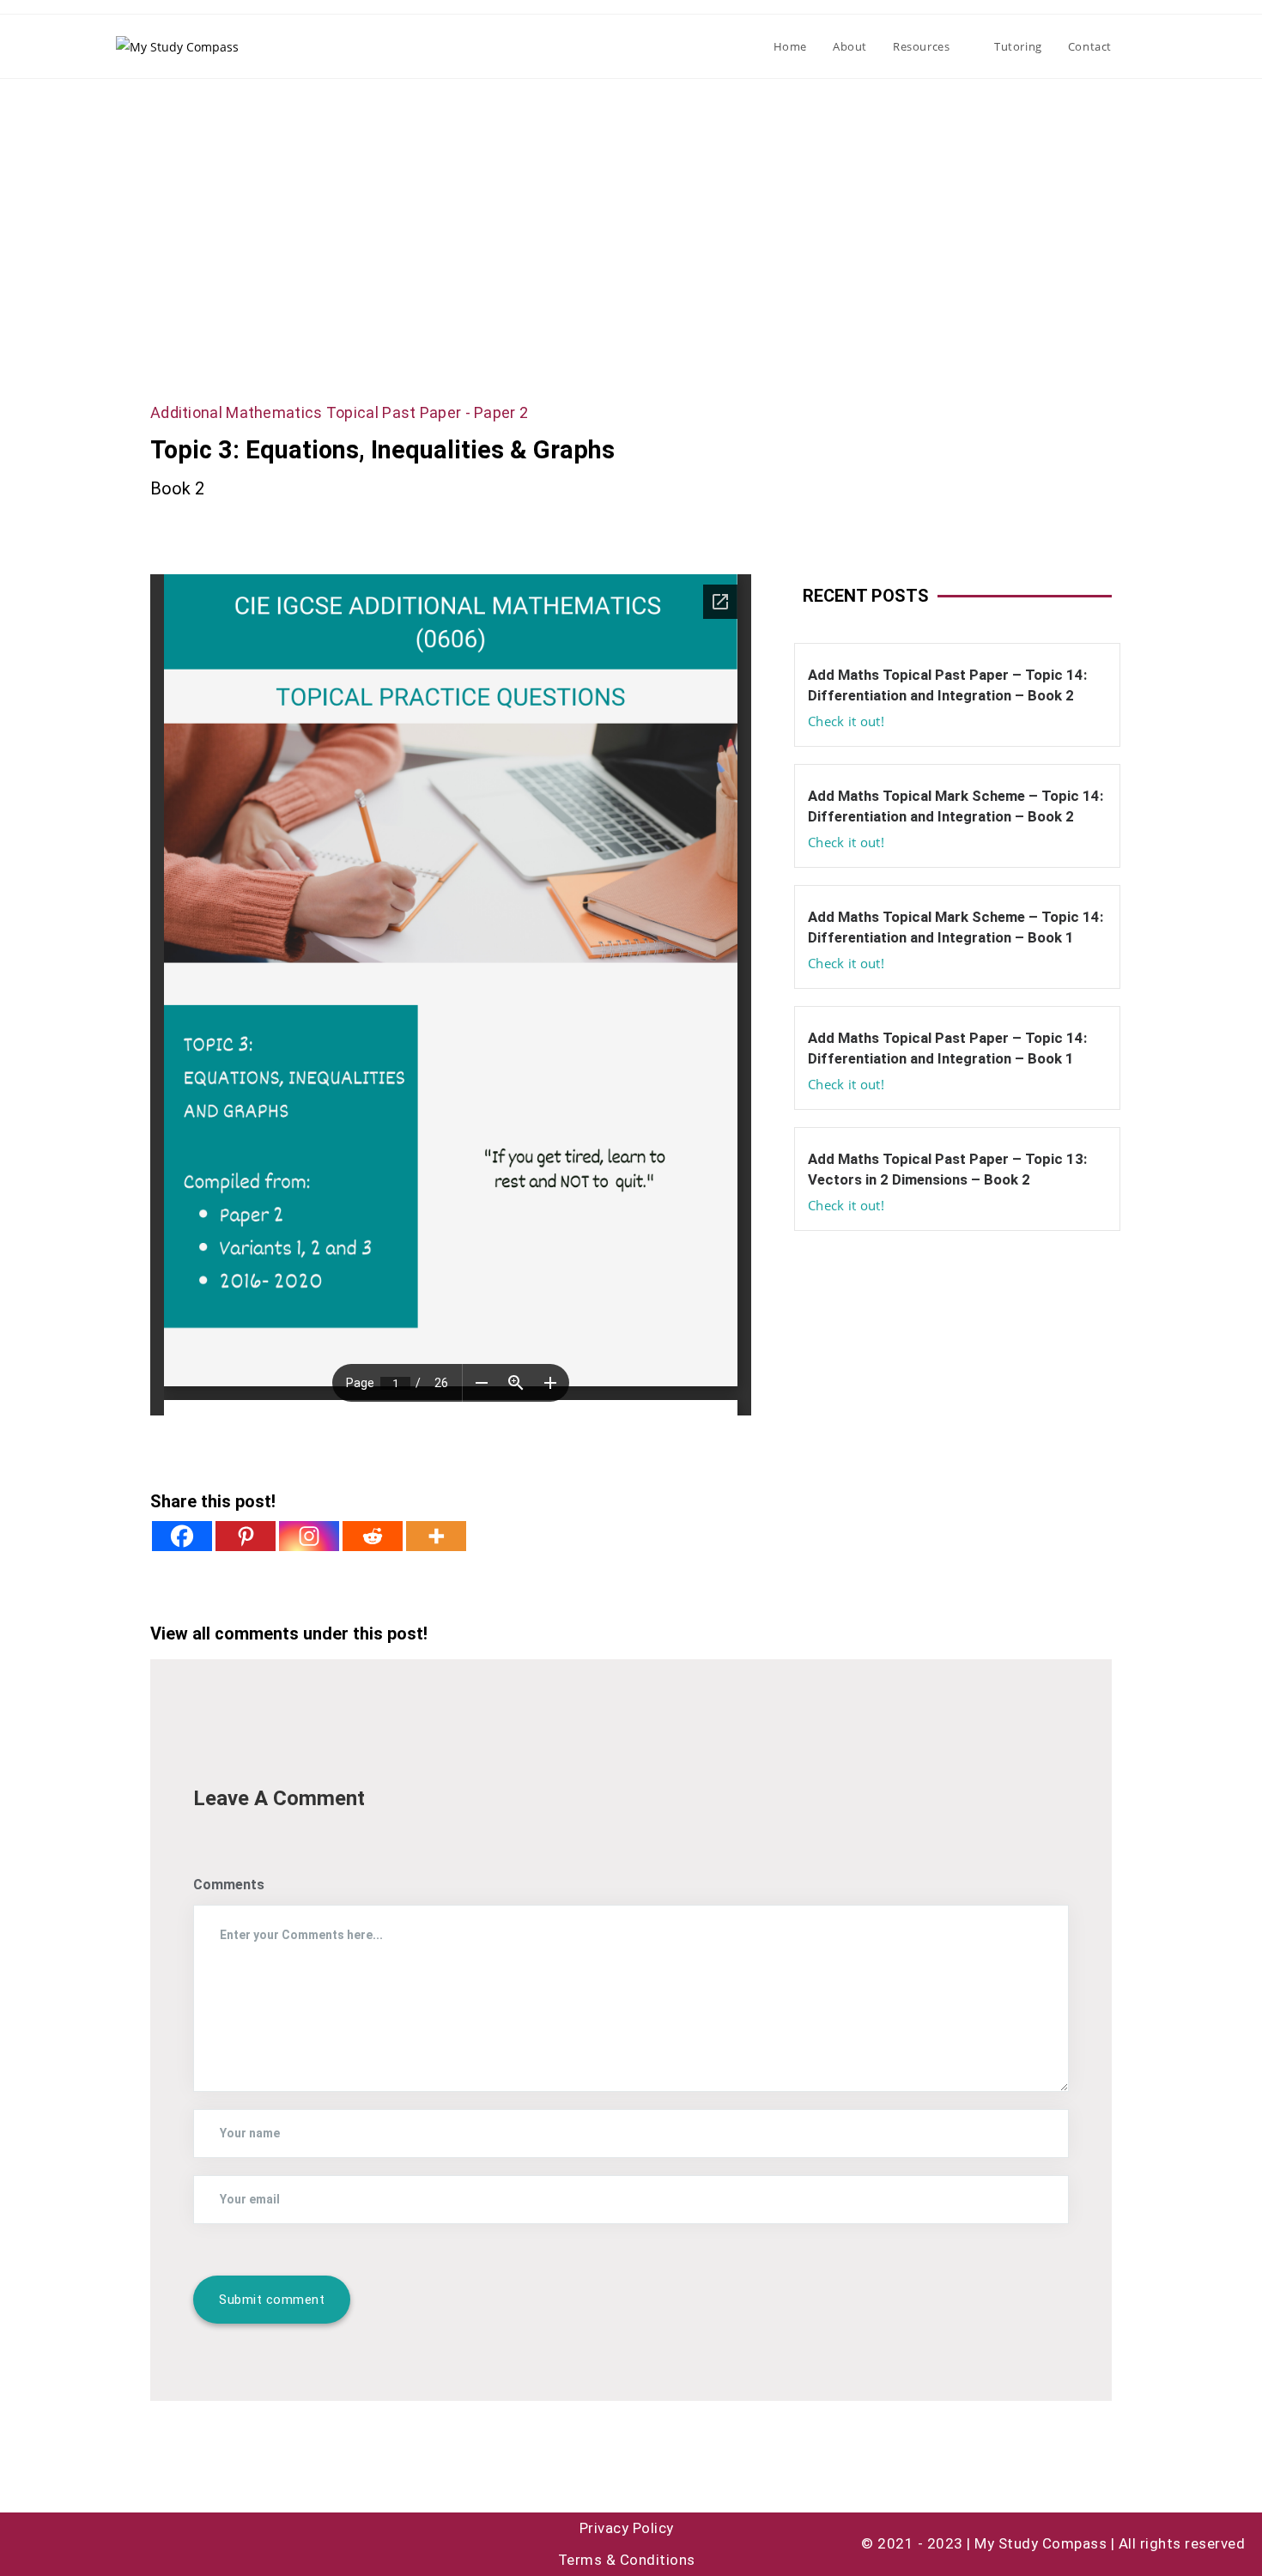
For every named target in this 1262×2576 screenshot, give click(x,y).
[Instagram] (309, 1536)
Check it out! (846, 721)
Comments (229, 1885)
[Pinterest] (246, 1536)
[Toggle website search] (1142, 46)
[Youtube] (30, 2544)
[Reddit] (373, 1536)
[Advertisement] (631, 208)
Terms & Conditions (627, 2560)
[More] (436, 1536)
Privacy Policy (627, 2528)
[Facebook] (182, 1536)
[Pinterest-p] (124, 2544)
